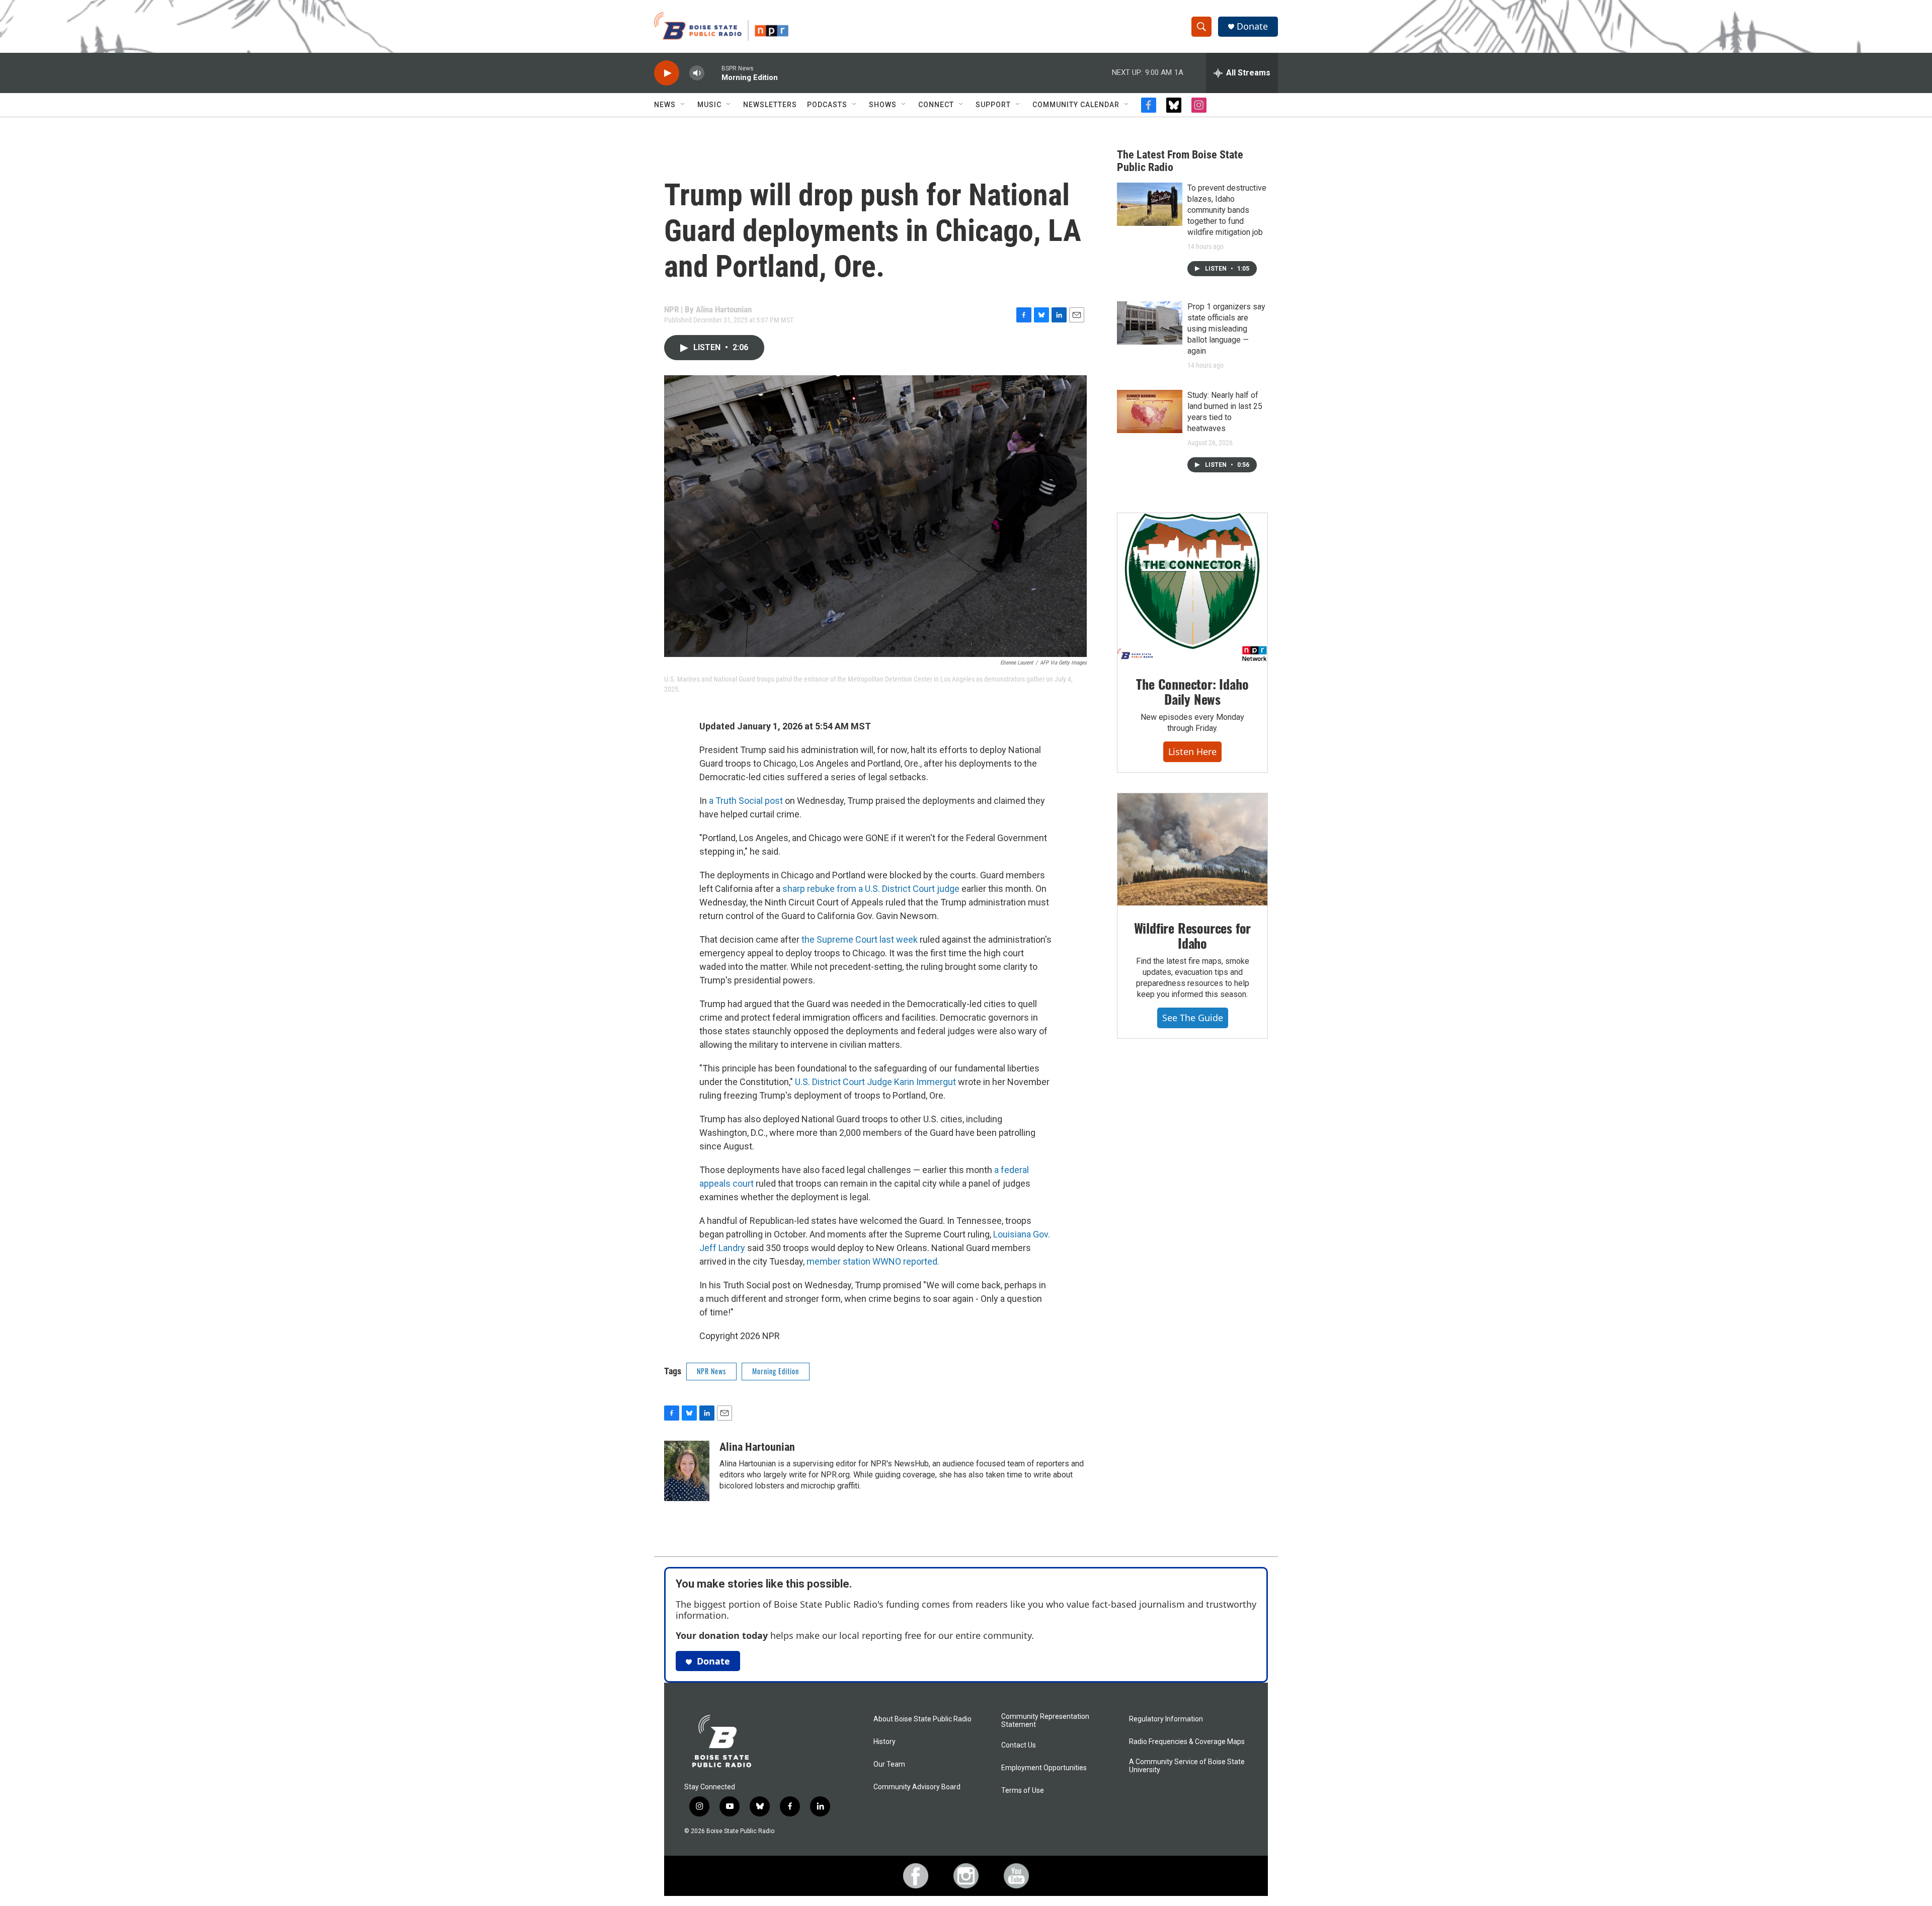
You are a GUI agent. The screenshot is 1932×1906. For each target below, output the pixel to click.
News (665, 105)
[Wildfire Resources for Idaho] (1192, 850)
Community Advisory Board (917, 1787)
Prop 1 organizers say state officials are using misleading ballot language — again (1226, 329)
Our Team (889, 1764)
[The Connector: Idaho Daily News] (1192, 588)
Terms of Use (1023, 1791)
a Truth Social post (746, 801)
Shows (883, 105)
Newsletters (770, 105)
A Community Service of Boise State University (1187, 1766)
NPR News (711, 1371)
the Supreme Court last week (860, 939)
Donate (1252, 26)
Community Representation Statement (1045, 1721)
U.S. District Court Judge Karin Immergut (875, 1082)
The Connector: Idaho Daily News (1192, 691)
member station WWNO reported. (873, 1261)
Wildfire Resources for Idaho (1193, 935)
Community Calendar (1076, 105)
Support (993, 105)
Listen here (1192, 752)
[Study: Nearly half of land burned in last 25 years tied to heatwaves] (1150, 411)
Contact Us (1019, 1745)
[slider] (713, 73)
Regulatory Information (1166, 1719)
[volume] (697, 73)
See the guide (1193, 1018)
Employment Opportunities (1044, 1768)
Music (709, 105)
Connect (936, 105)
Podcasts (827, 105)
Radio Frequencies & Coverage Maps (1187, 1742)
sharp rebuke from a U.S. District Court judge (871, 889)
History (884, 1742)
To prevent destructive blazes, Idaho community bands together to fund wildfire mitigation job (1227, 210)
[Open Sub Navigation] (683, 105)
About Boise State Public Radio (922, 1719)
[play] (667, 73)
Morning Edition (776, 1371)
